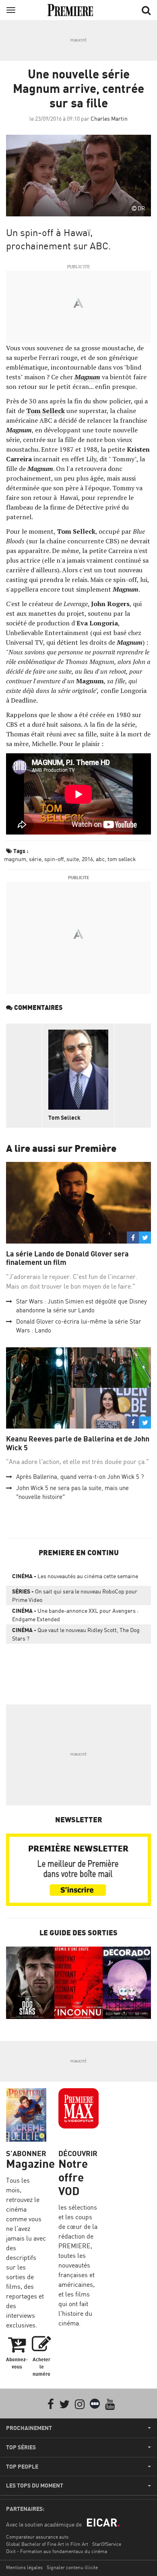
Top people (22, 2467)
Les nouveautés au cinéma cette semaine (75, 1576)
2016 (87, 859)
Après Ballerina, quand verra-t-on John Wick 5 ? (80, 1477)
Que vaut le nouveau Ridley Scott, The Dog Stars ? (76, 1634)
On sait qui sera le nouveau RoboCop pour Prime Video (75, 1595)
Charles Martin (109, 118)
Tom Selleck (64, 1117)
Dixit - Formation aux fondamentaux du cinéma (57, 2551)
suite (73, 859)
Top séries (21, 2447)
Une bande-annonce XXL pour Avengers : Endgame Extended (75, 1615)
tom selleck (122, 859)
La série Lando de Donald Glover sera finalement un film (67, 1258)
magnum (15, 859)
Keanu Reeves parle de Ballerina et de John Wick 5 (78, 1443)
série (35, 859)
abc (100, 859)
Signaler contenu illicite (72, 2567)
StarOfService (107, 2544)
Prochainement (29, 2428)
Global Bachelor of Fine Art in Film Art (47, 2544)
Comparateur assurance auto (37, 2537)
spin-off (54, 859)
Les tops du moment (35, 2486)
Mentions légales (24, 2567)
